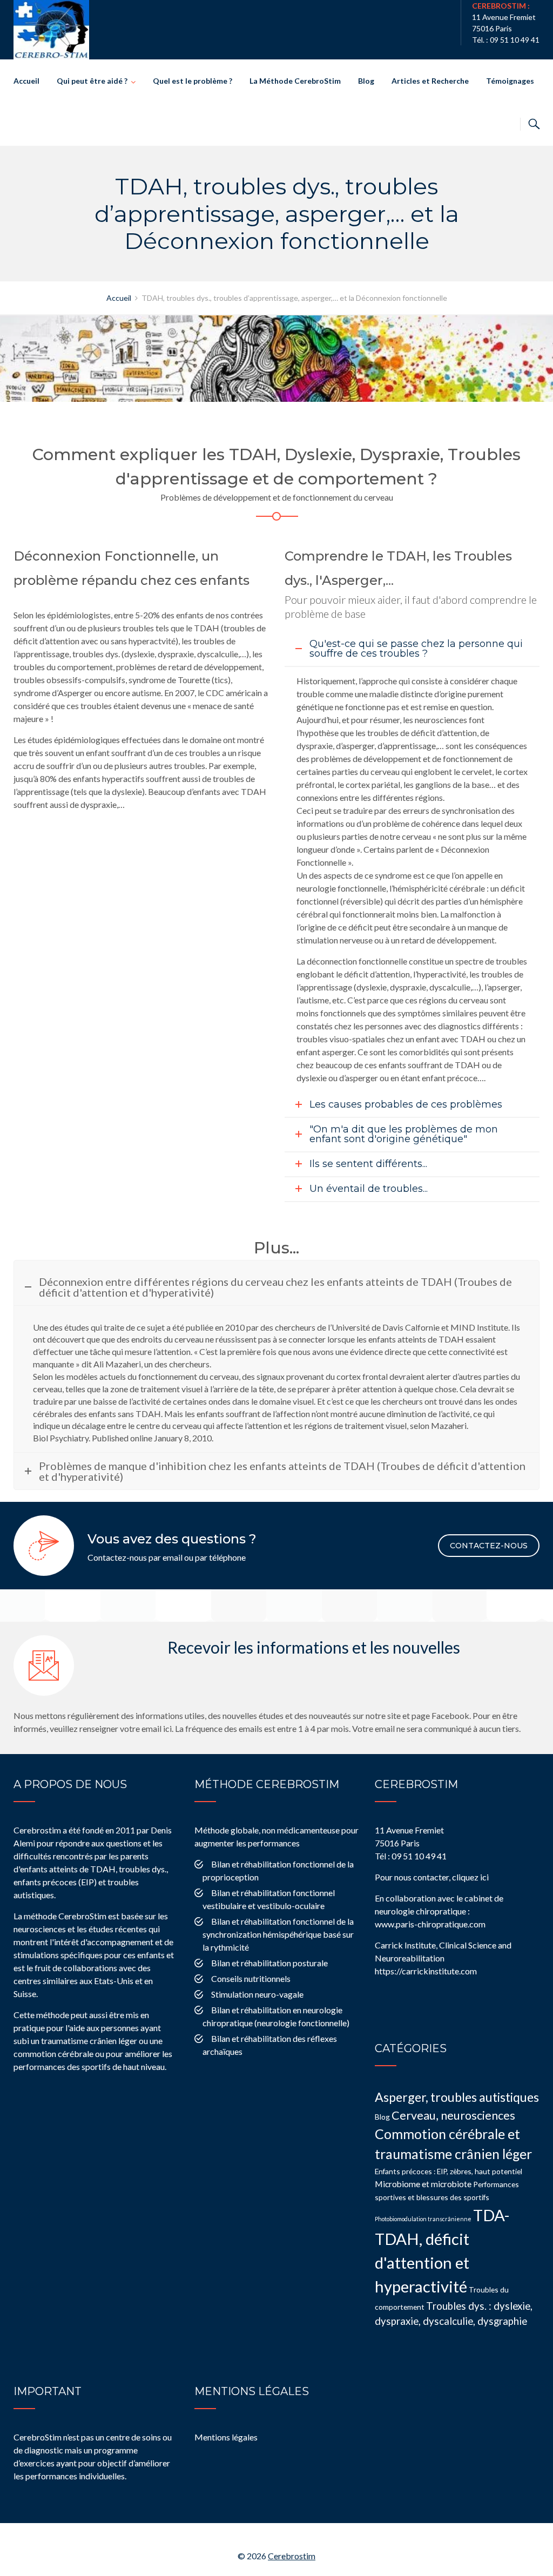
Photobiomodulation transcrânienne (423, 2219)
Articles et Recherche (430, 81)
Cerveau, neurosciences (453, 2115)
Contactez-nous (489, 1546)
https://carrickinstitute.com (426, 1971)
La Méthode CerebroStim (295, 81)
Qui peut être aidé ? (92, 81)
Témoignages (510, 81)
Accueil (26, 81)
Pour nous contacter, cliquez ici (432, 1877)
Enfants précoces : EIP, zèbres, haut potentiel (449, 2171)
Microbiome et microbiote (423, 2184)
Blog (366, 81)
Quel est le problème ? (193, 81)
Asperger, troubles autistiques (457, 2097)
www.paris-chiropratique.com (430, 1924)
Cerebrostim (292, 2556)
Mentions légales (226, 2437)
